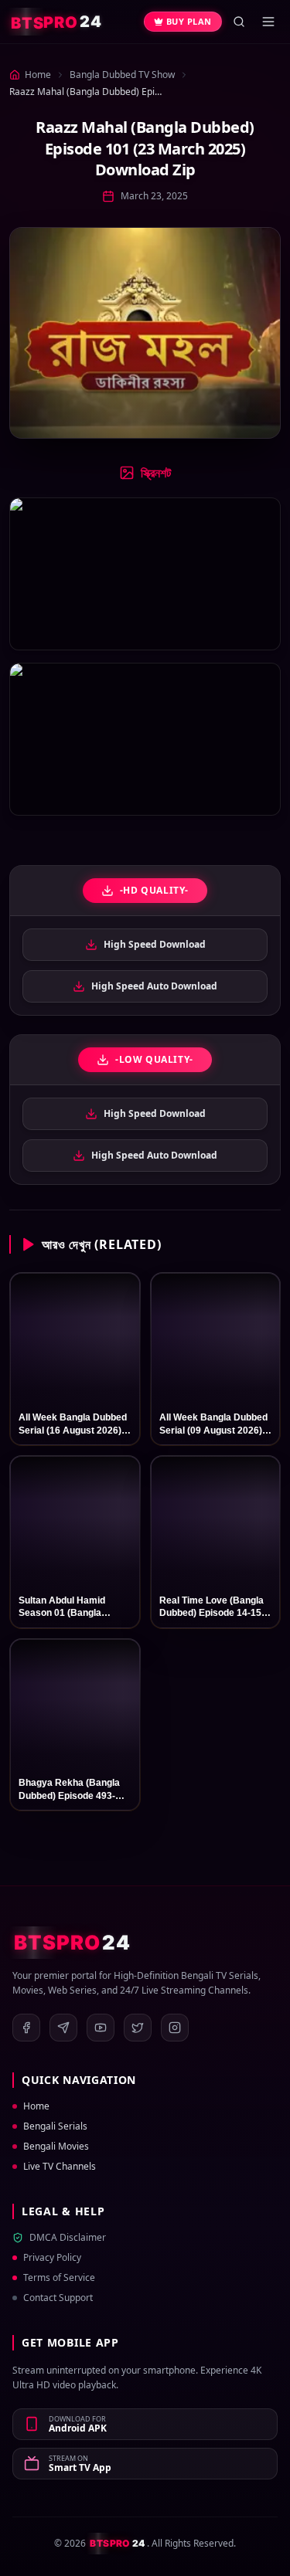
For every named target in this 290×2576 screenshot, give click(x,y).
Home (36, 2106)
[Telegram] (63, 2028)
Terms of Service (59, 2278)
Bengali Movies (56, 2147)
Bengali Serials (55, 2126)
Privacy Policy (52, 2258)
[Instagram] (175, 2028)
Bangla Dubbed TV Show (122, 75)
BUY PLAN (189, 21)
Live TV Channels (60, 2167)
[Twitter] (138, 2028)
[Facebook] (26, 2028)
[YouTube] (101, 2028)
